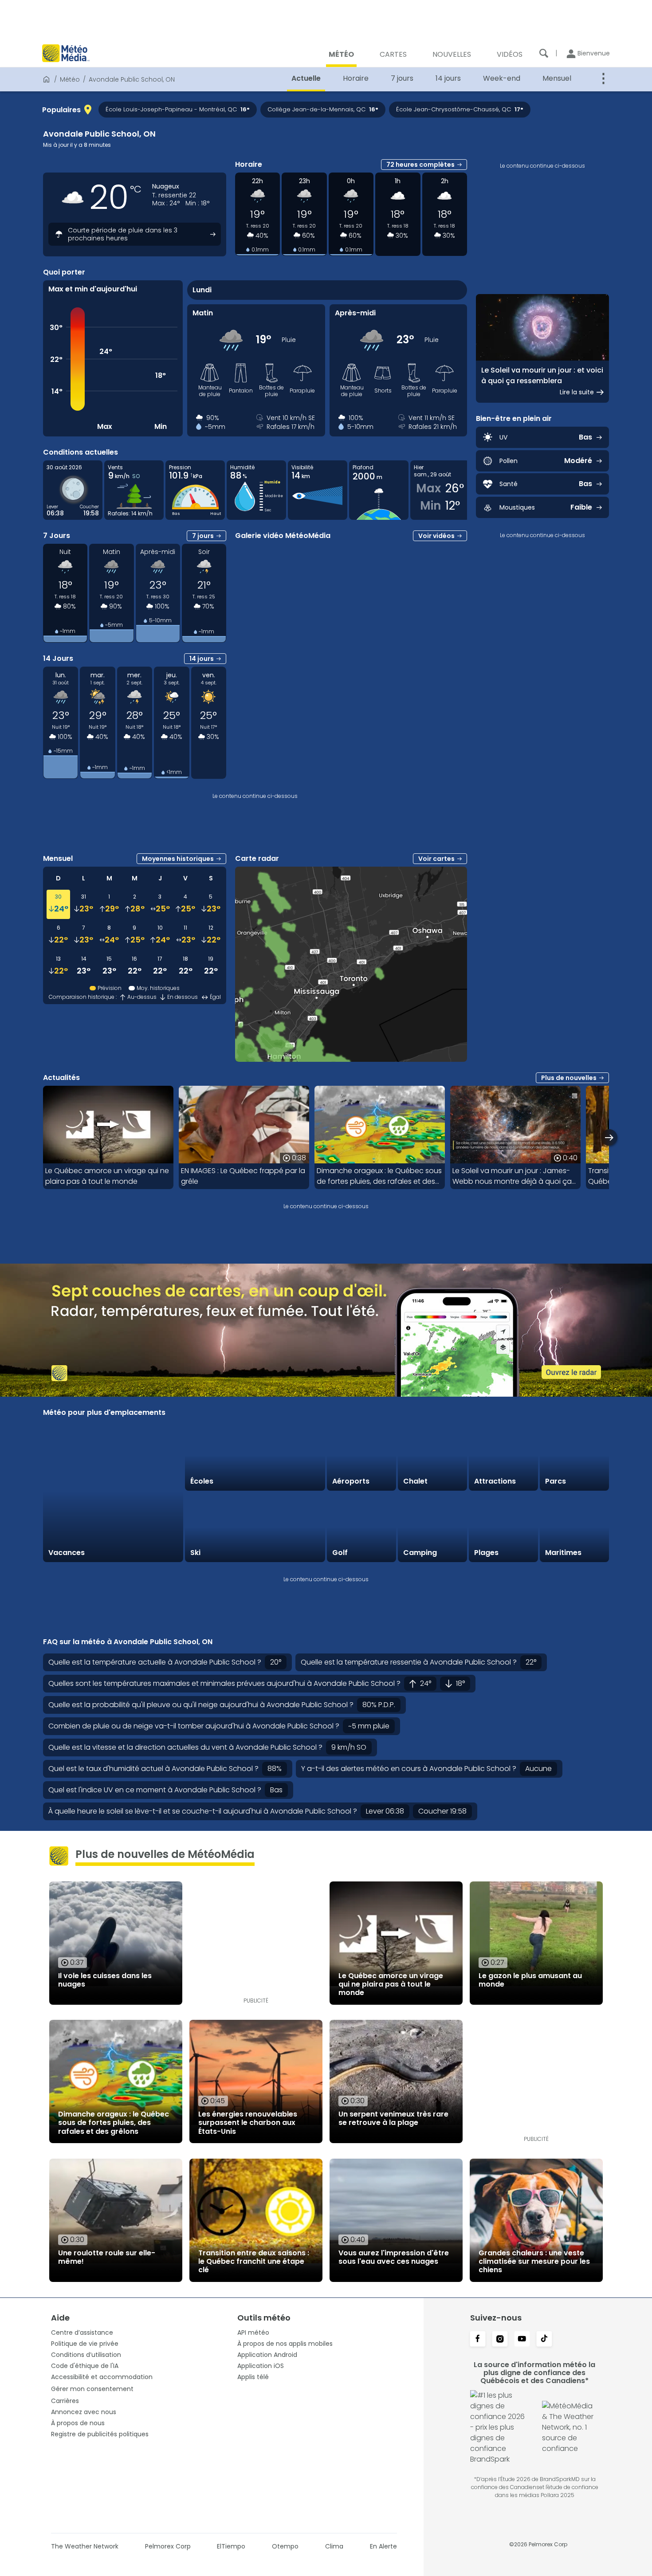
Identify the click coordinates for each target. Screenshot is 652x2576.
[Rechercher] (544, 53)
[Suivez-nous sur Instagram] (500, 2340)
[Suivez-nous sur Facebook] (478, 2340)
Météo (70, 79)
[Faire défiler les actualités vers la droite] (609, 1137)
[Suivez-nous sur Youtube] (522, 2340)
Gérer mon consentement (92, 2389)
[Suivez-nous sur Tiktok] (544, 2340)
